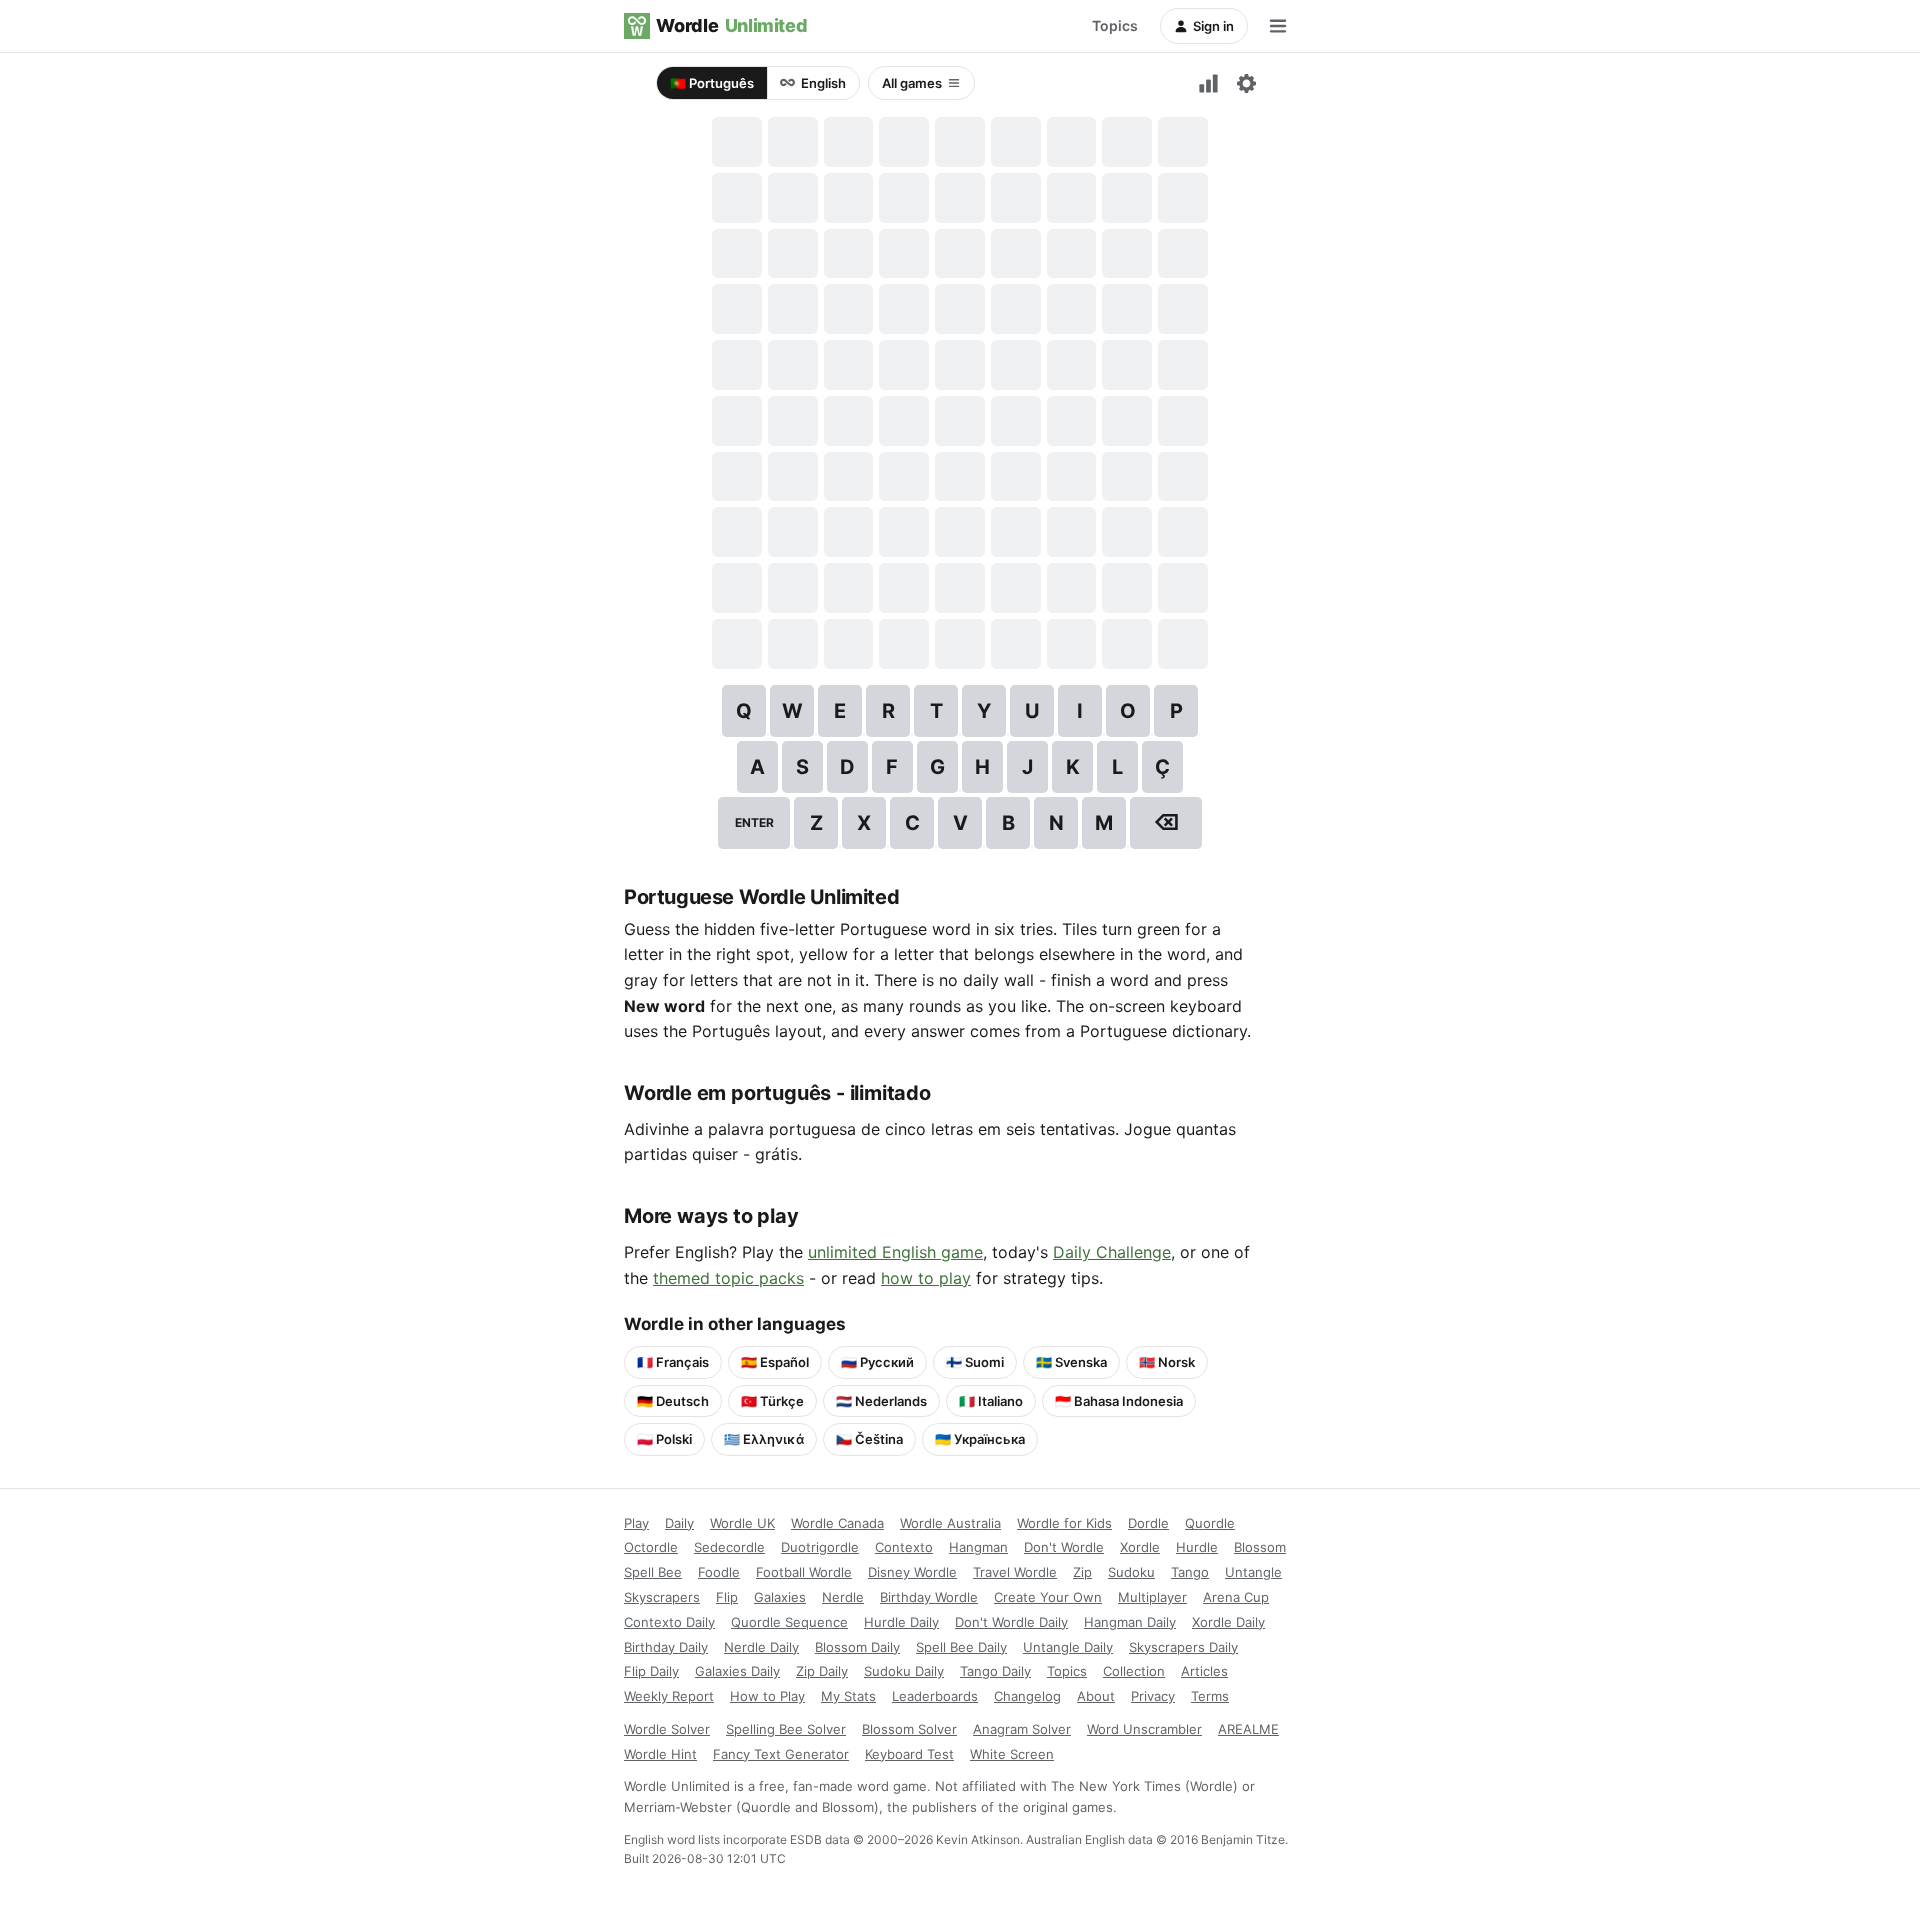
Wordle (731, 25)
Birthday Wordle (929, 1597)
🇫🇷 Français (673, 1362)
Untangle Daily (1068, 1647)
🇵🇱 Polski (664, 1439)
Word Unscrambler (1144, 1729)
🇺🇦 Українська (980, 1439)
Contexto (904, 1547)
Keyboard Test (909, 1754)
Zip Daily (822, 1671)
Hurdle (1197, 1547)
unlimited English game (895, 1252)
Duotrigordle (820, 1547)
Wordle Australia (950, 1523)
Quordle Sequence (789, 1622)
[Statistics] (1208, 83)
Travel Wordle (1015, 1572)
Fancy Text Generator (781, 1754)
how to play (926, 1278)
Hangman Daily (1130, 1622)
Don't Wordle (1064, 1547)
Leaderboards (935, 1696)
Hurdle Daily (901, 1622)
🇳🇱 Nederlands (881, 1401)
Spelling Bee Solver (786, 1729)
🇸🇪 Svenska (1071, 1362)
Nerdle (843, 1597)
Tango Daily (995, 1671)
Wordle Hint (660, 1754)
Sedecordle (729, 1547)
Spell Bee (653, 1572)
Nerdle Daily (761, 1647)
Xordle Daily (1228, 1622)
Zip (1082, 1572)
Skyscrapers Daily (1183, 1647)
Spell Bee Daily (961, 1647)
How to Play (767, 1696)
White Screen (1012, 1754)
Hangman (978, 1547)
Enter (754, 822)
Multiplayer (1152, 1597)
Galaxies (780, 1597)
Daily (679, 1523)
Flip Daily (651, 1671)
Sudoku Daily (904, 1671)
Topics (1115, 25)
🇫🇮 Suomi (975, 1362)
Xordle (1140, 1547)
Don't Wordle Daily (1011, 1622)
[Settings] (1246, 83)
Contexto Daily (669, 1622)
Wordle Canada (837, 1523)
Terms (1210, 1696)
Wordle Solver (667, 1729)
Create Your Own (1048, 1597)
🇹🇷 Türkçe (772, 1401)
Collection (1134, 1671)
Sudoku (1131, 1572)
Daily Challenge (1112, 1252)
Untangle (1253, 1572)
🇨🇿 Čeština (869, 1439)
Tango (1190, 1572)
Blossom (1260, 1547)
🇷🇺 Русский (877, 1362)
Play (636, 1523)
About (1096, 1696)
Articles (1204, 1671)
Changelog (1027, 1696)
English (823, 83)
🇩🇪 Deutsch (673, 1401)
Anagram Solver (1022, 1729)
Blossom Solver (909, 1729)
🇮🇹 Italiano (991, 1401)
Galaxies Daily (737, 1671)
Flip (727, 1597)
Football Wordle (804, 1572)
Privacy (1153, 1696)
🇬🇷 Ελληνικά (764, 1439)
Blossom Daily (857, 1647)
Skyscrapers (662, 1597)
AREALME (1248, 1729)
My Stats (848, 1696)
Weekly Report (669, 1696)
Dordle (1148, 1523)
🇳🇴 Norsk (1167, 1362)
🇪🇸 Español (775, 1362)
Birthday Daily (666, 1647)
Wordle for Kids (1064, 1523)
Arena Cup (1236, 1597)
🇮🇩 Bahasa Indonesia (1119, 1401)
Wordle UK (742, 1523)
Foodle (719, 1572)
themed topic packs (728, 1278)
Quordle (1210, 1523)
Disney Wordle (912, 1572)
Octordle (651, 1547)
